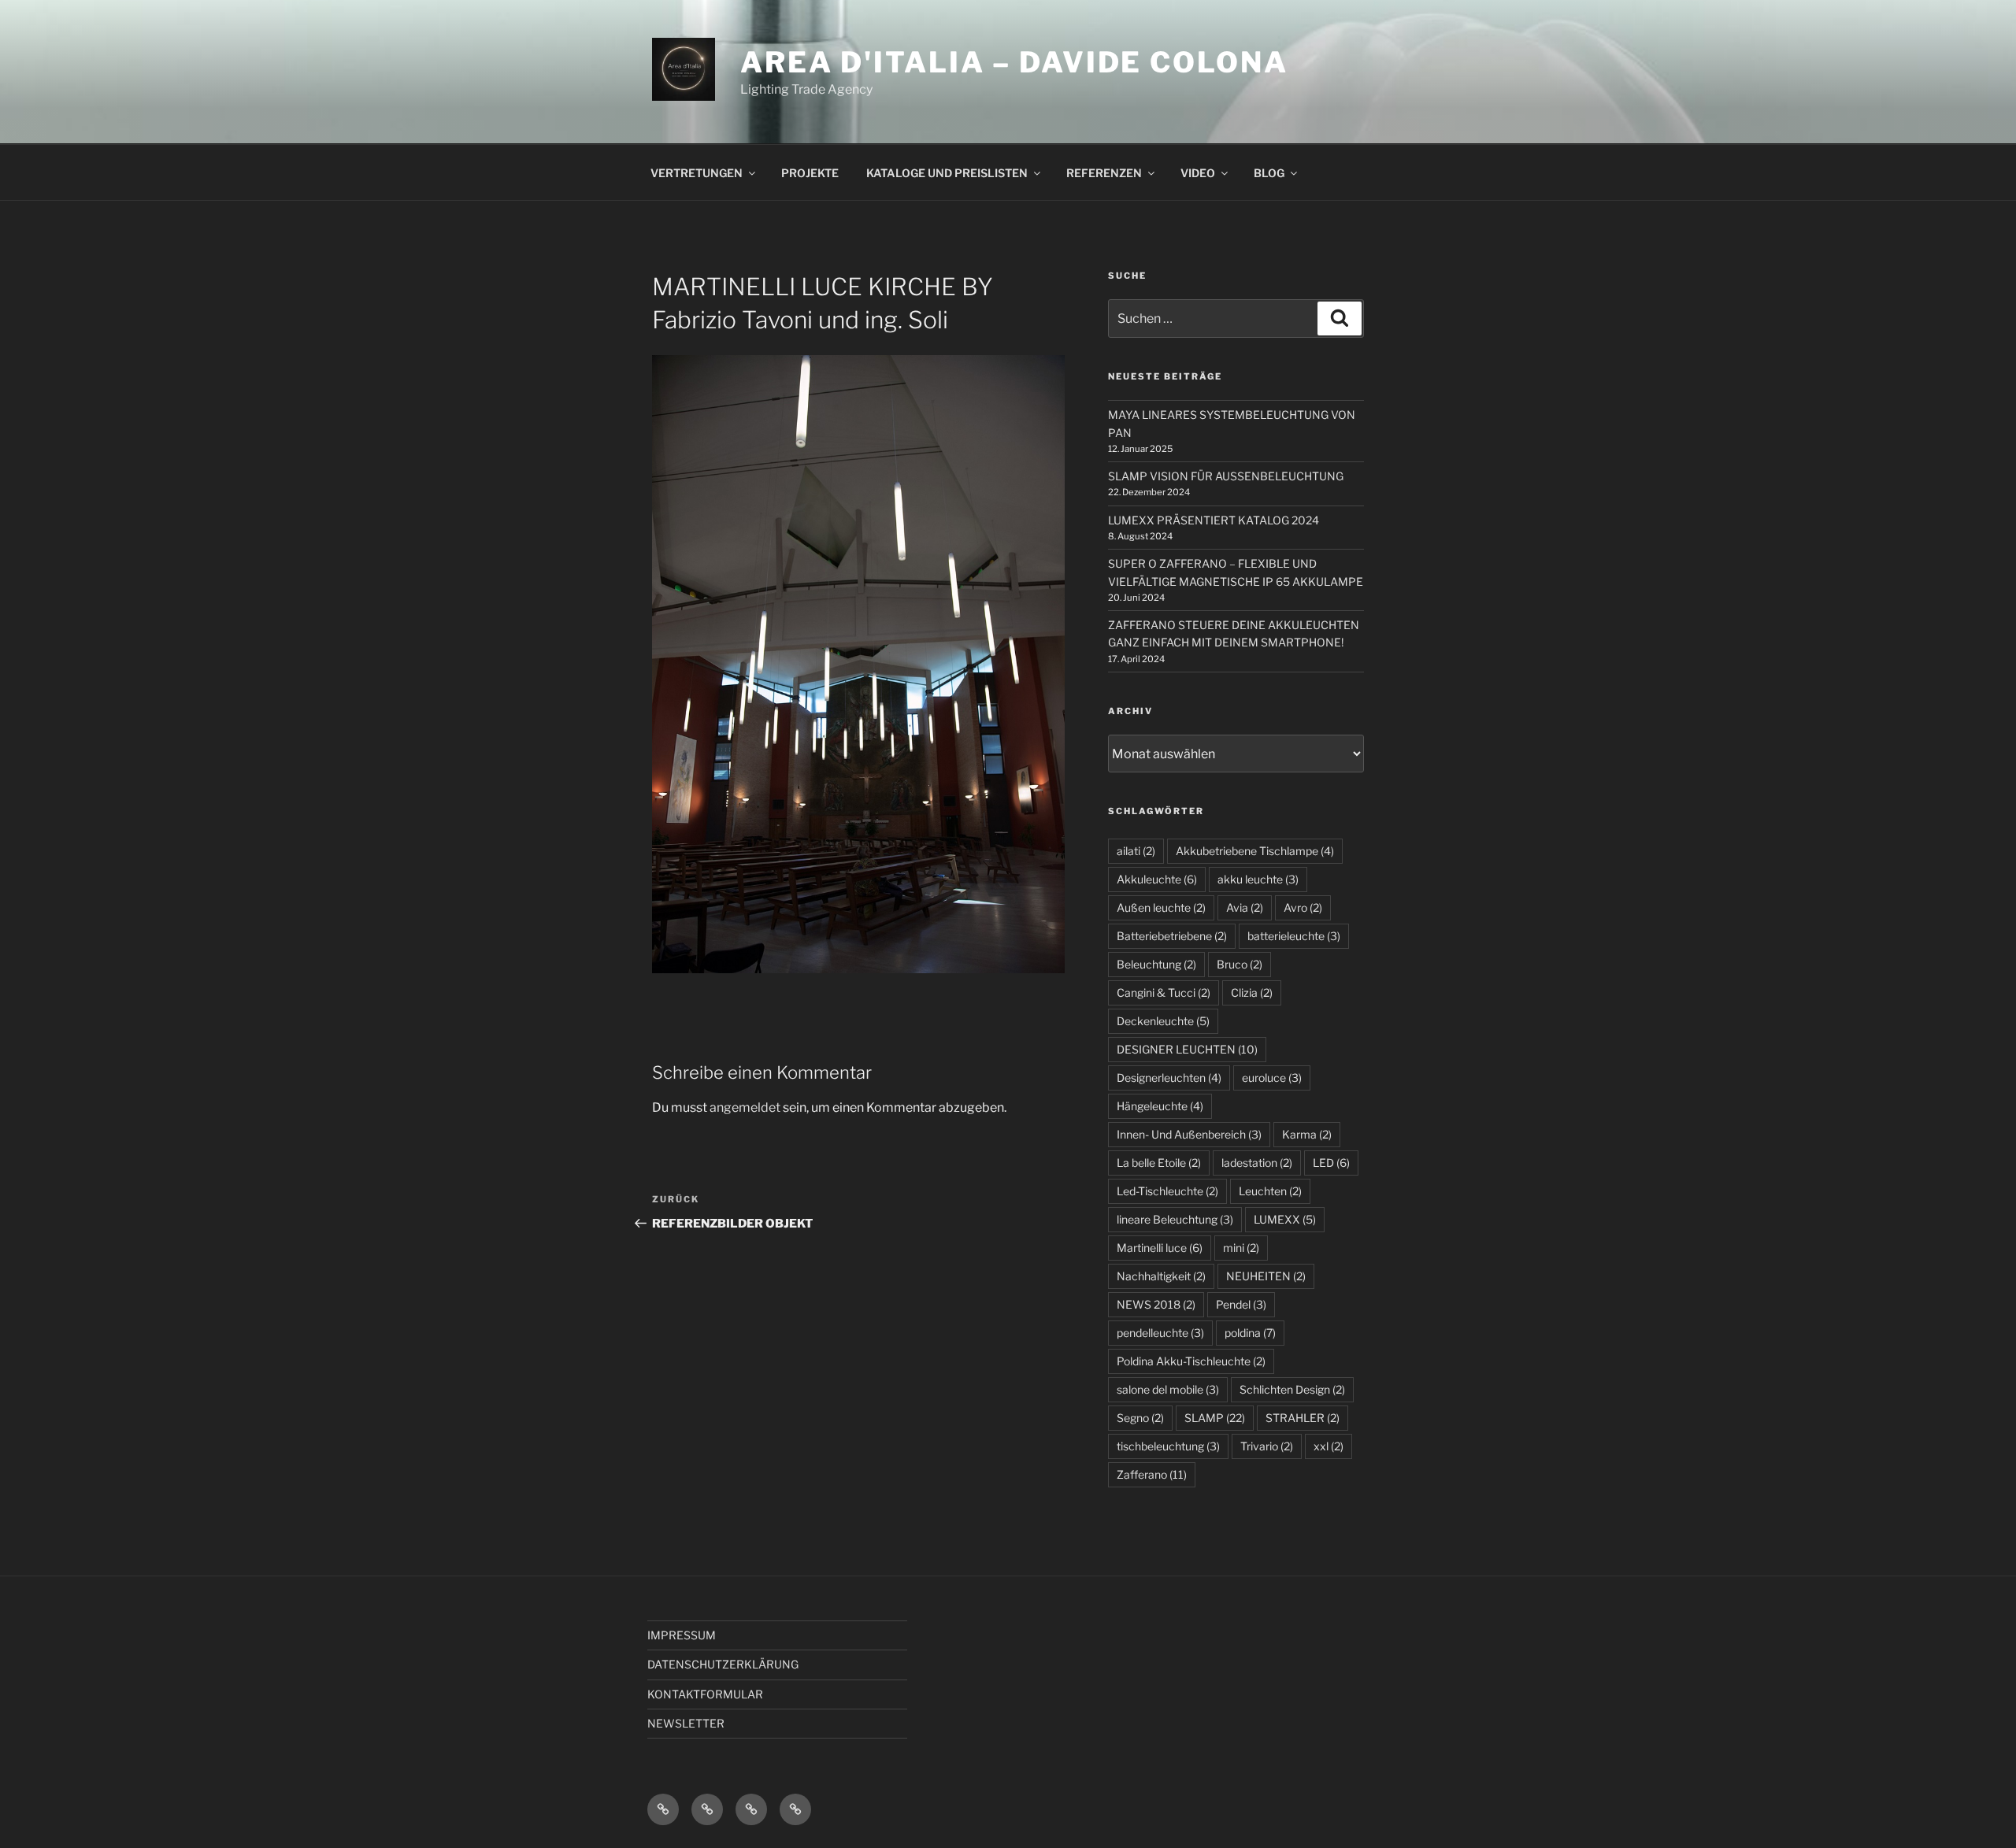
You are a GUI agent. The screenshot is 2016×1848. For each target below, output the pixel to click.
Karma (1307, 1134)
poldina (1250, 1333)
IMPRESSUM (682, 1635)
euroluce (1272, 1078)
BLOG (1269, 173)
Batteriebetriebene (1172, 936)
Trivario (1267, 1446)
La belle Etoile (1159, 1163)
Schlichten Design (1292, 1389)
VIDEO (1198, 173)
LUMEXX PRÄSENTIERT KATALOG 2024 (1214, 520)
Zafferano (1152, 1474)
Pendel (1241, 1304)
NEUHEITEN (1266, 1276)
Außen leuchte (1161, 907)
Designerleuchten (1169, 1078)
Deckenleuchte (1163, 1021)
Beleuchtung (1156, 964)
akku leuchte (1258, 879)
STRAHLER (1303, 1418)
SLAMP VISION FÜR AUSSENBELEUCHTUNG (1226, 476)
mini (1241, 1248)
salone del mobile (1168, 1389)
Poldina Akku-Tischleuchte (1191, 1361)
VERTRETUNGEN (697, 173)
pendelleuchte (1160, 1333)
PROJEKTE (810, 173)
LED (1331, 1163)
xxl (1329, 1446)
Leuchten (1270, 1191)
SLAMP (1215, 1418)
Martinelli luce (1160, 1248)
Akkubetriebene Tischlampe (1255, 851)
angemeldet (745, 1107)
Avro (1303, 907)
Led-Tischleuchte (1167, 1191)
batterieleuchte (1294, 936)
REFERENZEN (1104, 173)
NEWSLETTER (686, 1723)
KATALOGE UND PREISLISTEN (947, 173)
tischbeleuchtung (1168, 1446)
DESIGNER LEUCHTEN (1187, 1049)
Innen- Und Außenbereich (1189, 1134)
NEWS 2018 (1156, 1304)
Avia (1245, 907)
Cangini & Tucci (1164, 993)
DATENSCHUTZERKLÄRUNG (723, 1664)
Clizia (1252, 993)
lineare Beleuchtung (1175, 1219)
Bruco (1240, 964)
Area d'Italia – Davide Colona (1014, 62)
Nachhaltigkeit (1161, 1276)
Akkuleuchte (1157, 879)
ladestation (1257, 1163)
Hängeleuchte (1160, 1106)
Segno (1140, 1418)
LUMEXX (1285, 1219)
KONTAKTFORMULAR (705, 1694)
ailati (1136, 851)
